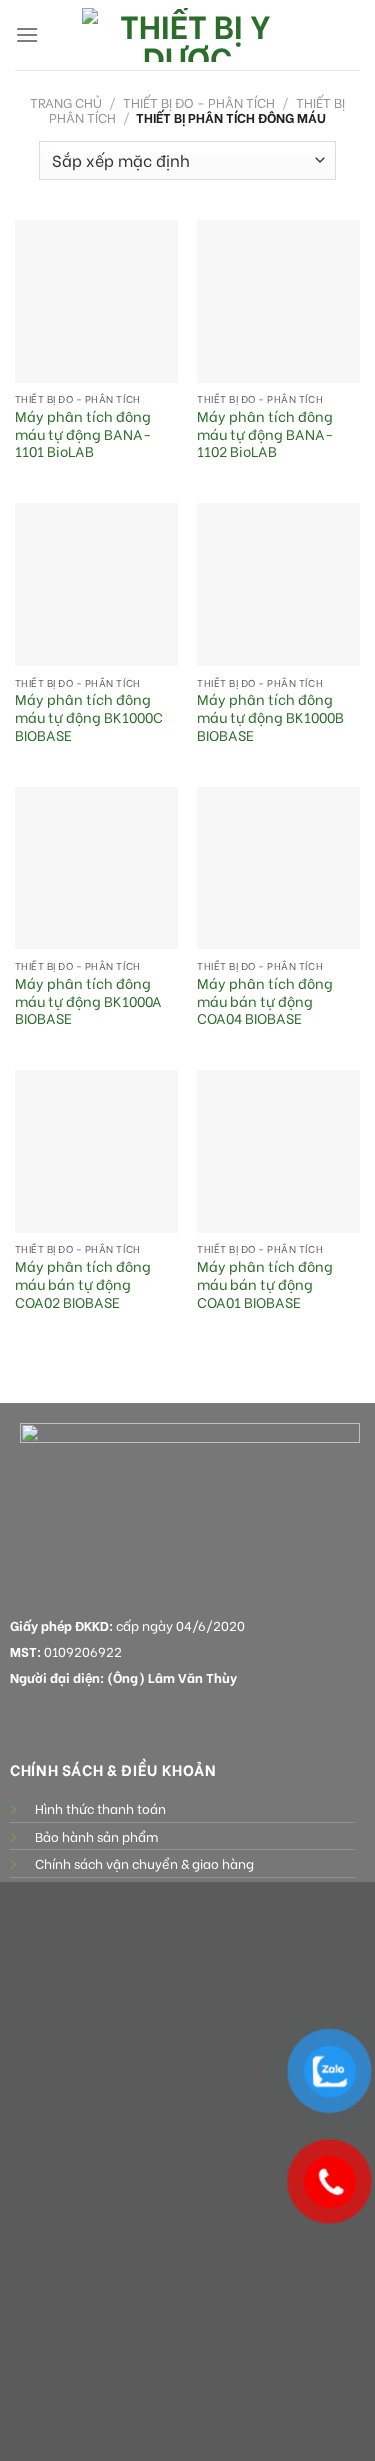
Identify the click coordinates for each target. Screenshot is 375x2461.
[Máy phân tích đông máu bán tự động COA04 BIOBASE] (278, 868)
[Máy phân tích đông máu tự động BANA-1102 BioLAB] (278, 301)
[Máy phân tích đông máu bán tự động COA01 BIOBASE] (278, 1151)
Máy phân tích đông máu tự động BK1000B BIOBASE (270, 717)
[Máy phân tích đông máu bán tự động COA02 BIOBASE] (96, 1151)
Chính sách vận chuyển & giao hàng (144, 1863)
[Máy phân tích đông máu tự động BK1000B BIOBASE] (278, 584)
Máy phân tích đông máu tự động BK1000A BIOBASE (88, 1001)
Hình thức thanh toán (100, 1808)
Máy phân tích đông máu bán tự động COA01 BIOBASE (265, 1284)
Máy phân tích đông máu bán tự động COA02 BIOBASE (83, 1284)
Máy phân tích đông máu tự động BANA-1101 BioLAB (83, 434)
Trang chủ (66, 102)
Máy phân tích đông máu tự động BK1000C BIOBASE (89, 717)
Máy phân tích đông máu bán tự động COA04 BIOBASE (265, 1001)
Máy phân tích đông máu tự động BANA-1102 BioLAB (265, 434)
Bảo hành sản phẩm (96, 1836)
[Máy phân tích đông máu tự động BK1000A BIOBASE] (96, 868)
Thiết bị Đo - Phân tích (199, 102)
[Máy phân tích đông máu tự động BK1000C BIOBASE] (96, 584)
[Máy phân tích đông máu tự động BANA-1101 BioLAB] (96, 301)
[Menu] (27, 34)
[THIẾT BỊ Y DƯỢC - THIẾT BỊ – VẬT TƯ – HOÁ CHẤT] (188, 35)
